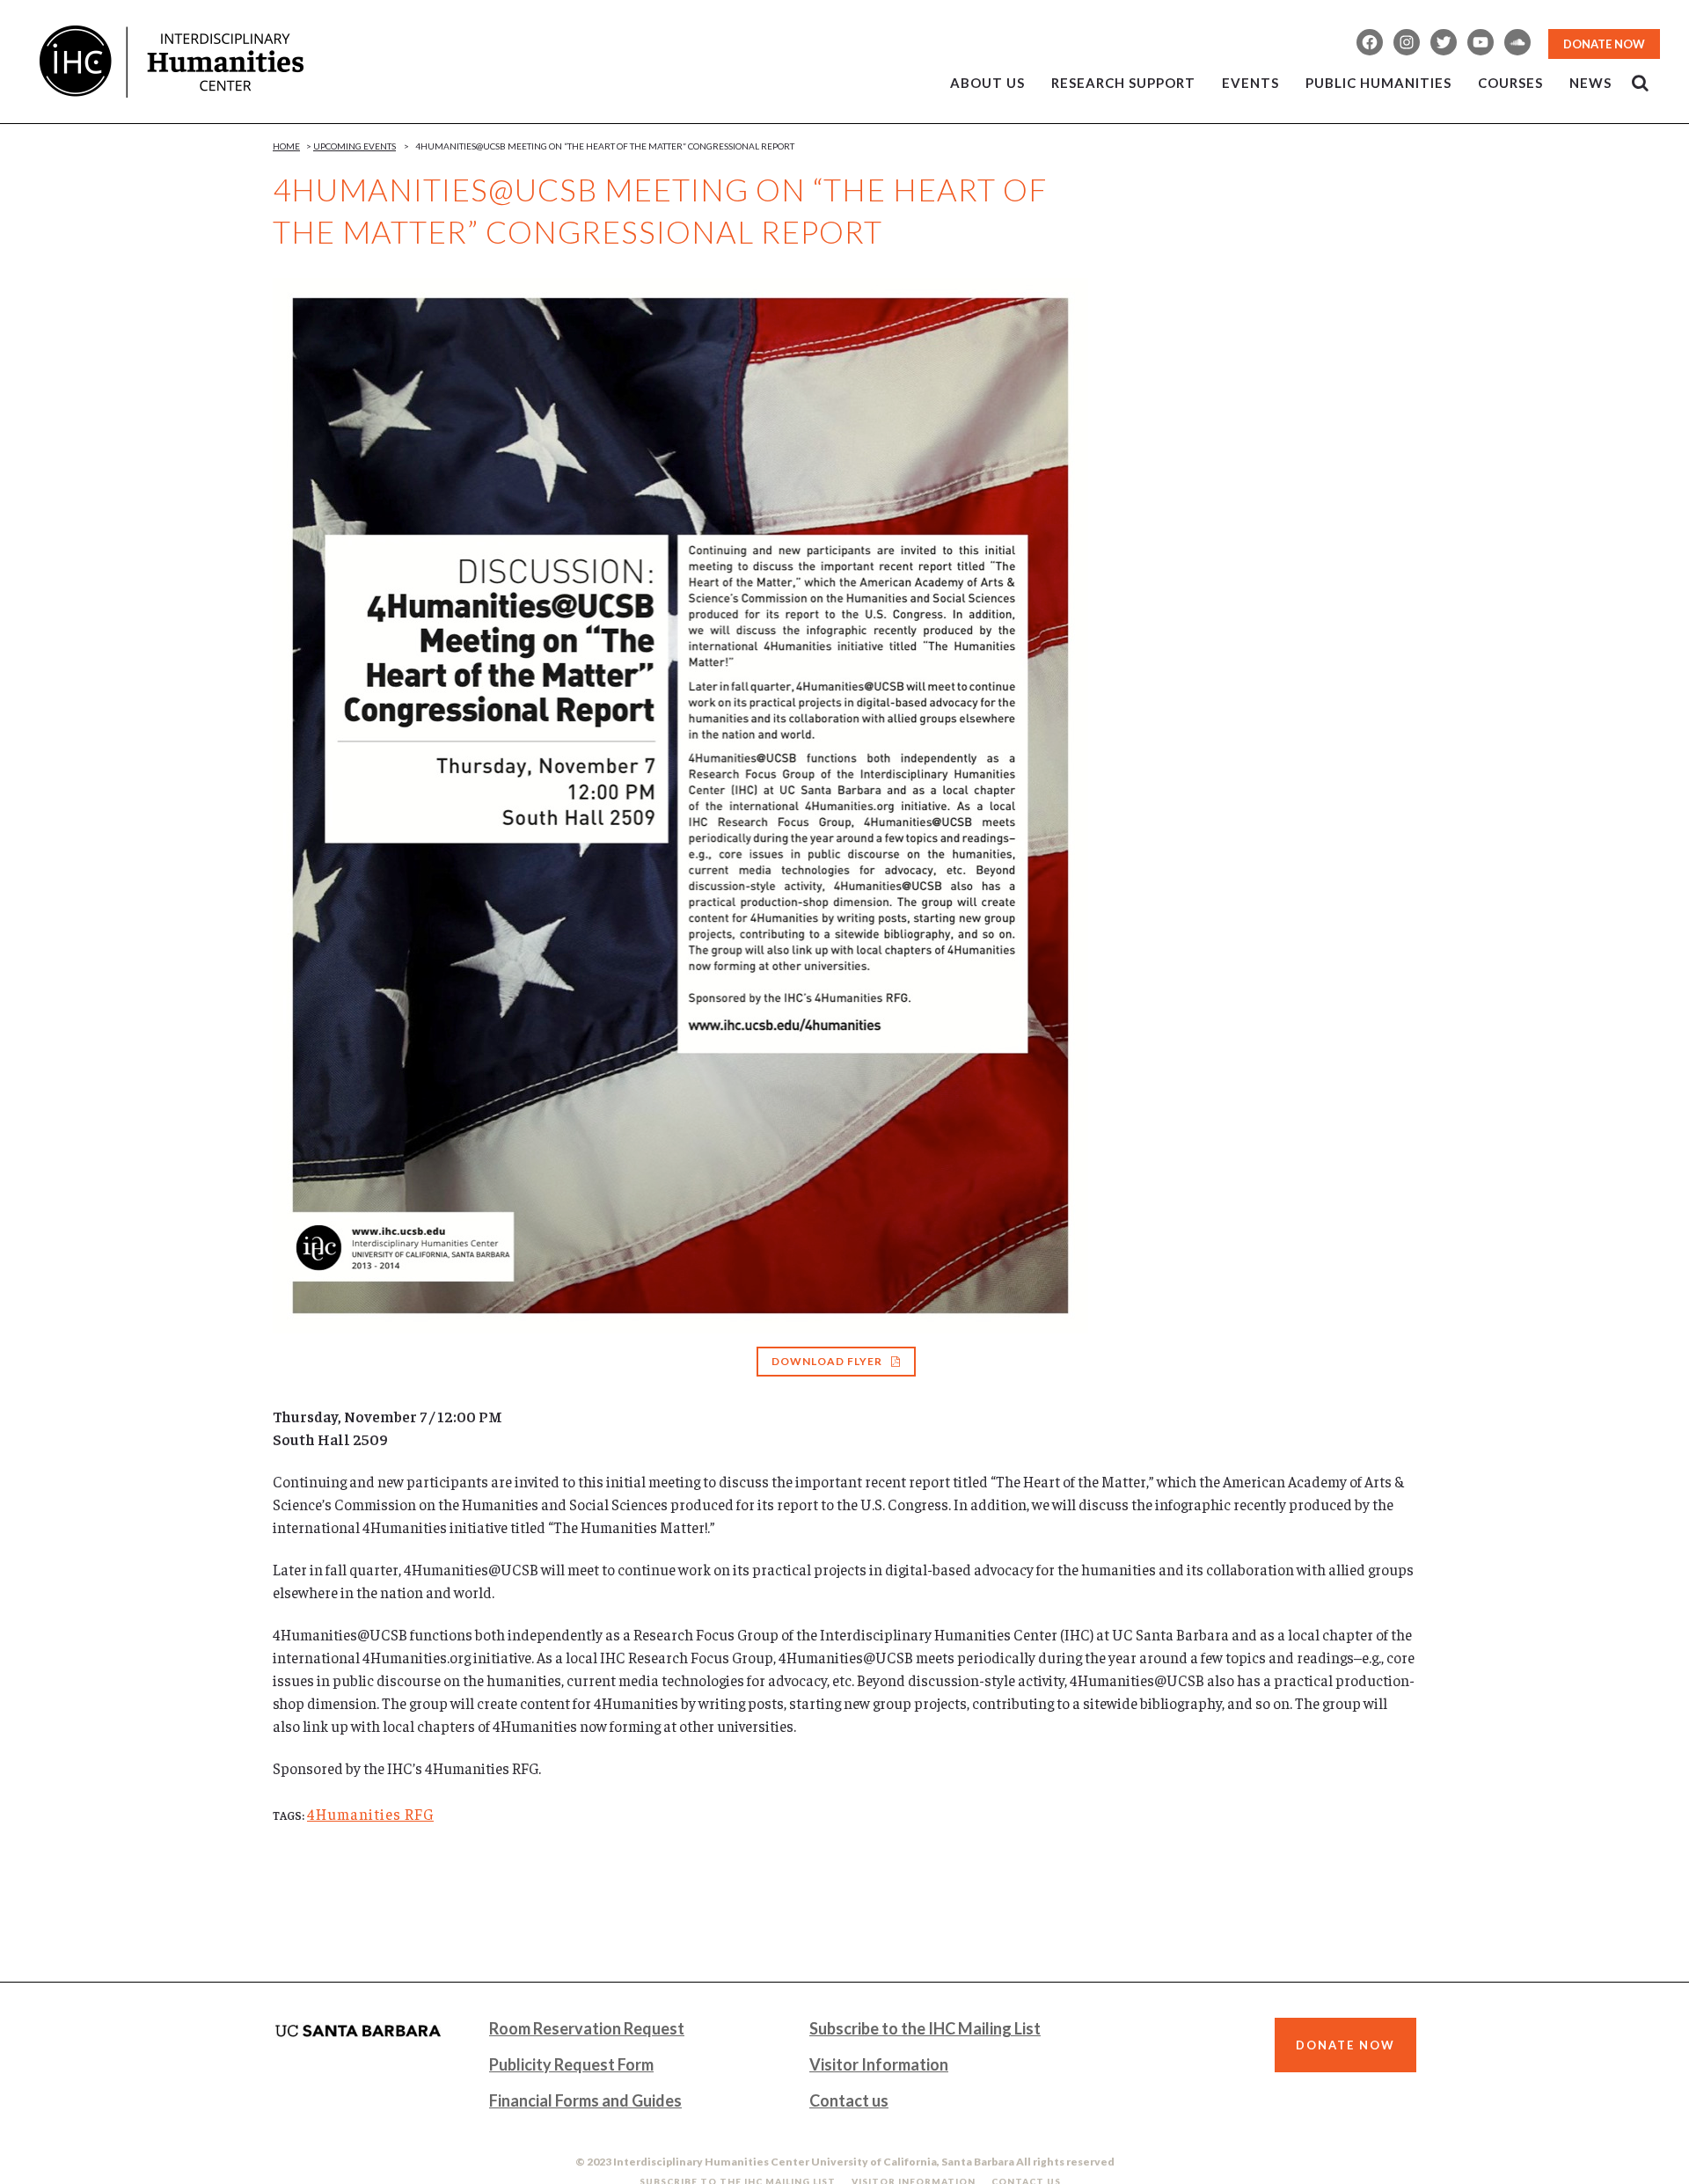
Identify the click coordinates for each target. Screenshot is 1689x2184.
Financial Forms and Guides (585, 2100)
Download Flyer (827, 1361)
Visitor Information (879, 2064)
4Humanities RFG (370, 1814)
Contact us (849, 2100)
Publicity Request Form (571, 2064)
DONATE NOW (1604, 44)
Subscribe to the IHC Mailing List (925, 2028)
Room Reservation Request (587, 2028)
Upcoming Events (355, 146)
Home (286, 146)
